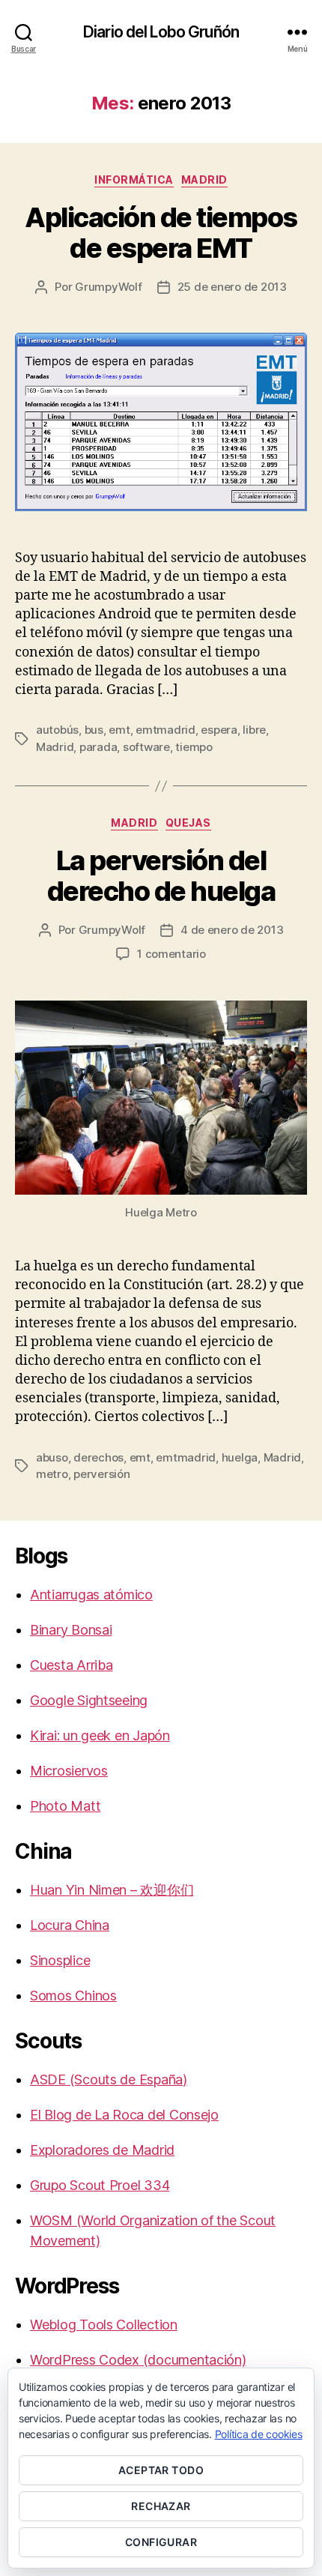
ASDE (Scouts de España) (109, 2079)
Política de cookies (259, 2434)
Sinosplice (60, 1960)
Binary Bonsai (71, 1630)
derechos (98, 1457)
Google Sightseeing (89, 1700)
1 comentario (171, 954)
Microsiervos (69, 1771)
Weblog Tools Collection (104, 2325)
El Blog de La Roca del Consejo (124, 2115)
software (146, 747)
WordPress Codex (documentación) (138, 2360)
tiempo (194, 747)
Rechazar (161, 2506)
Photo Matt (65, 1806)
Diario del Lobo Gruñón (161, 32)
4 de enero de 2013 (232, 930)
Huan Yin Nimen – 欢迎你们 (112, 1890)
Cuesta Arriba (72, 1665)
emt (119, 730)
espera (219, 730)
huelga (240, 1457)
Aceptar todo (161, 2470)
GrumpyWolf (108, 287)
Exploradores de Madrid (102, 2150)
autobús (57, 730)
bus (94, 730)
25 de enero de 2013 (232, 287)
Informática (134, 180)
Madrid (204, 180)
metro (52, 1474)
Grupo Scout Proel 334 (100, 2185)
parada (98, 747)
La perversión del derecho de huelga (161, 876)
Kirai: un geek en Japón (100, 1735)
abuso (52, 1457)
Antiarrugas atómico (91, 1595)
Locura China (70, 1925)
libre (254, 730)
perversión (101, 1474)
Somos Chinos (73, 1996)
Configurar (161, 2542)
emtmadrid (165, 730)
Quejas (188, 823)
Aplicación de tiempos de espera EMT (161, 233)
